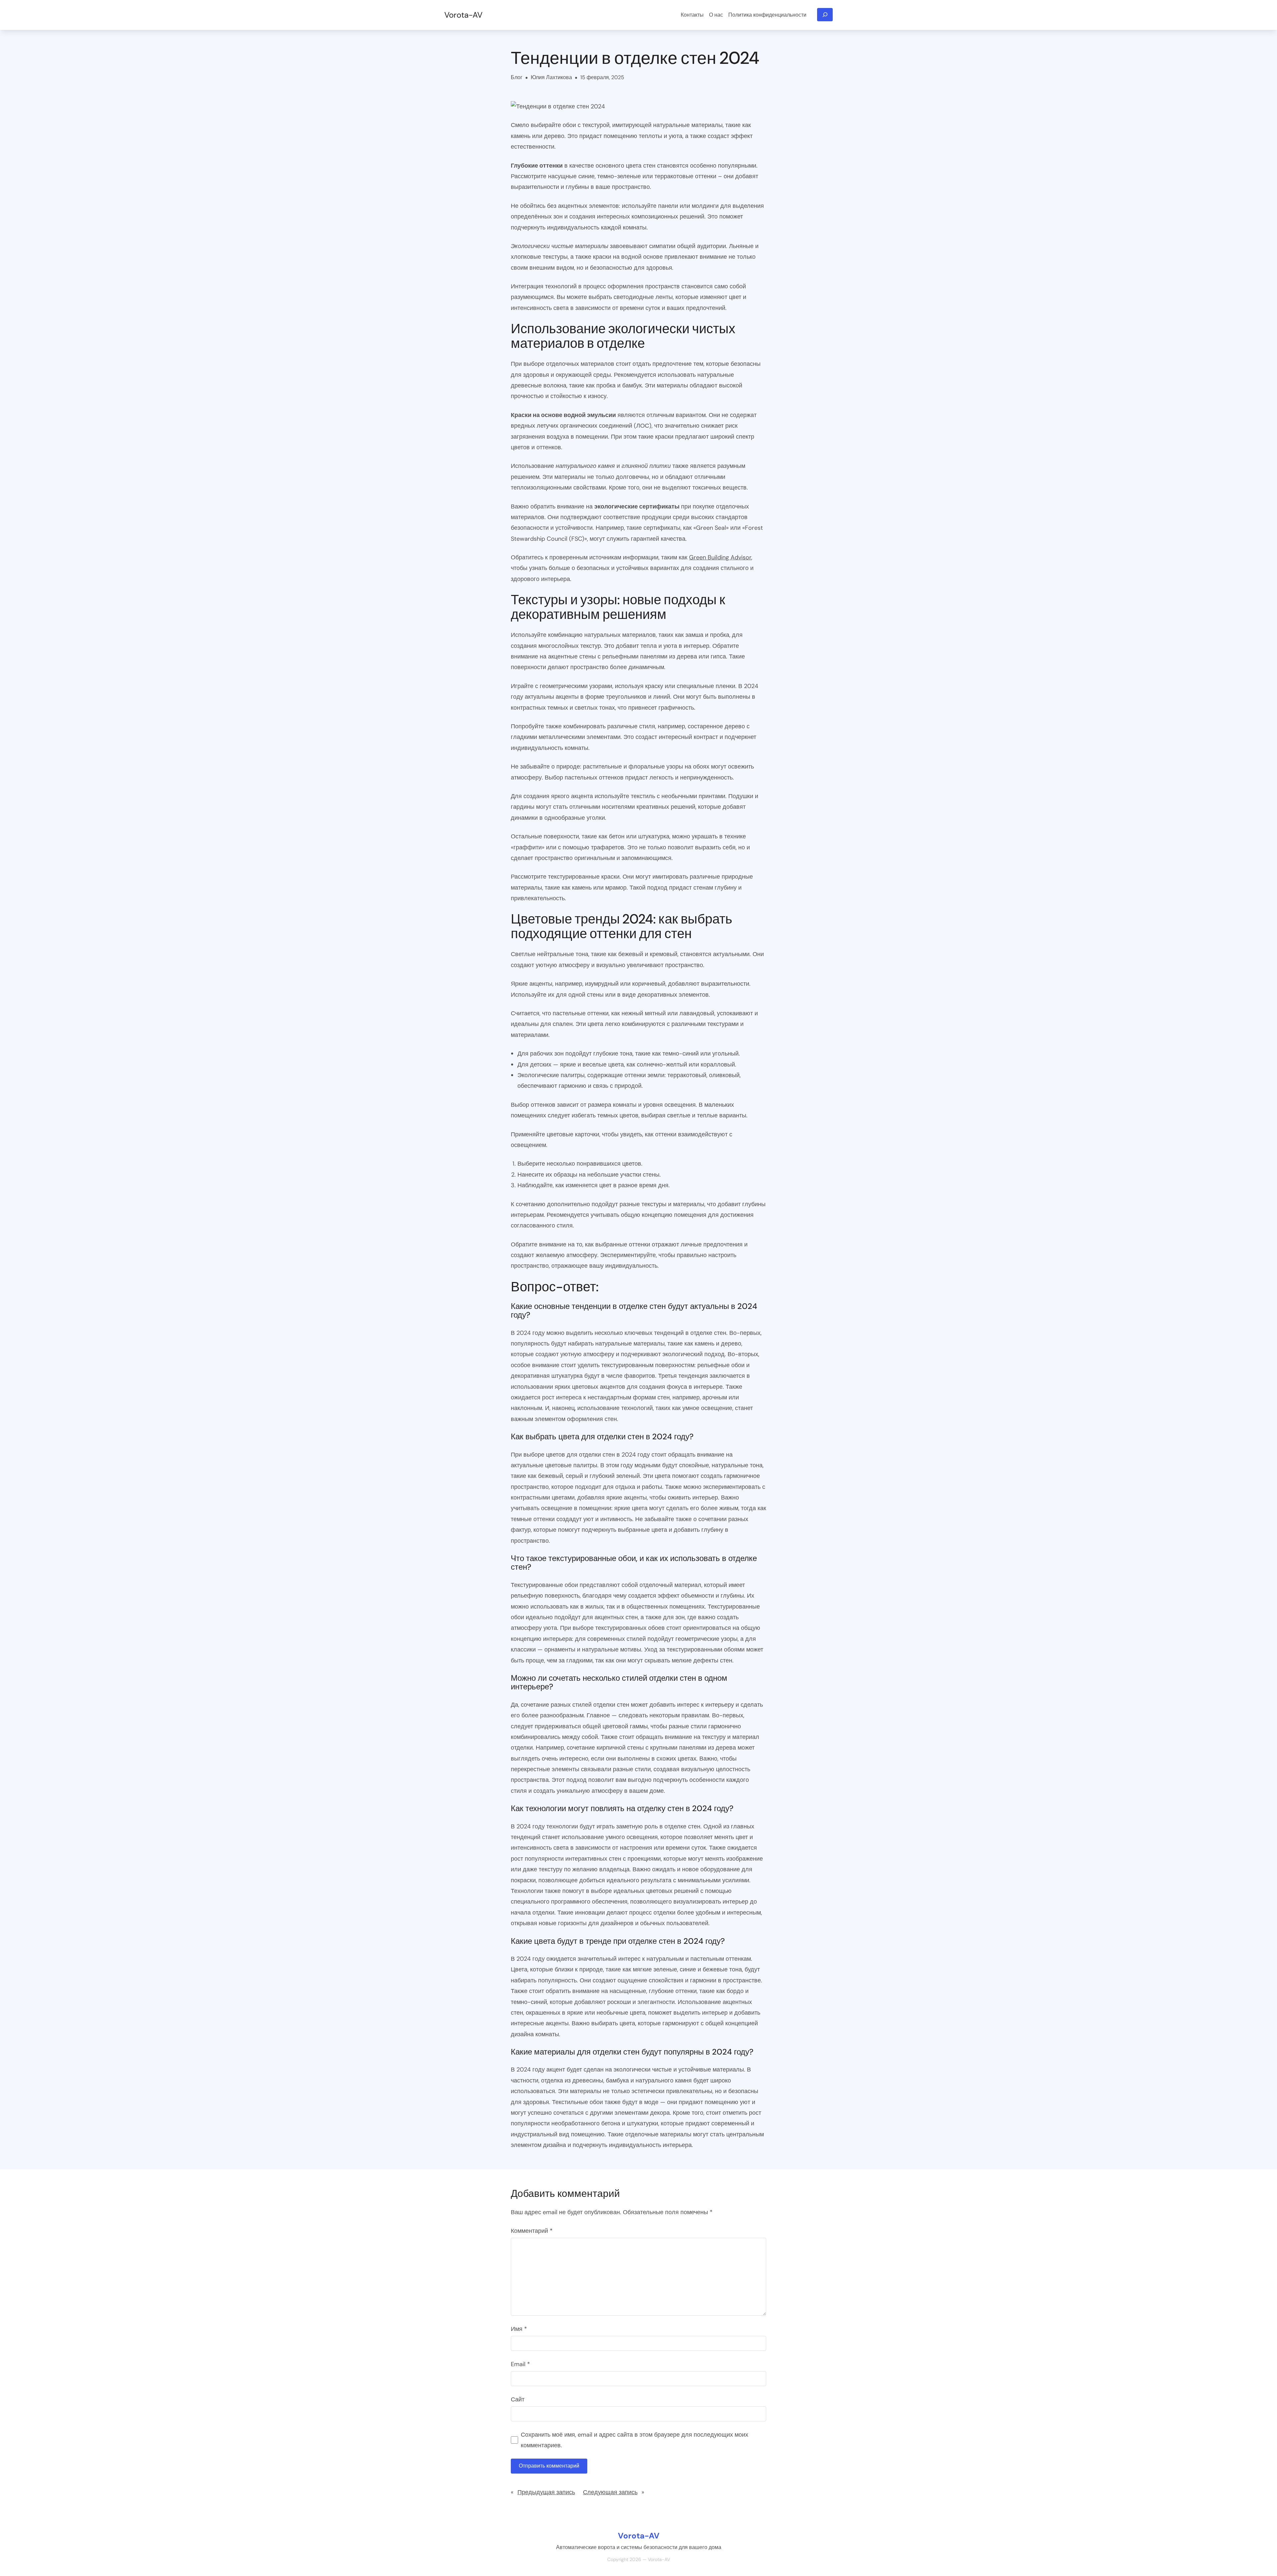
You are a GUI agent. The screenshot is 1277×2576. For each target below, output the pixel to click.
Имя (519, 2329)
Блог (517, 77)
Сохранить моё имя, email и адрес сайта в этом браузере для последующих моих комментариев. (635, 2440)
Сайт (518, 2399)
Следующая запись (610, 2492)
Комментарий (532, 2231)
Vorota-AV (463, 15)
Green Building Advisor (720, 557)
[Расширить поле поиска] (825, 15)
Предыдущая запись (546, 2492)
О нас (716, 15)
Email (520, 2364)
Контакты (692, 15)
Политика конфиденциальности (767, 15)
